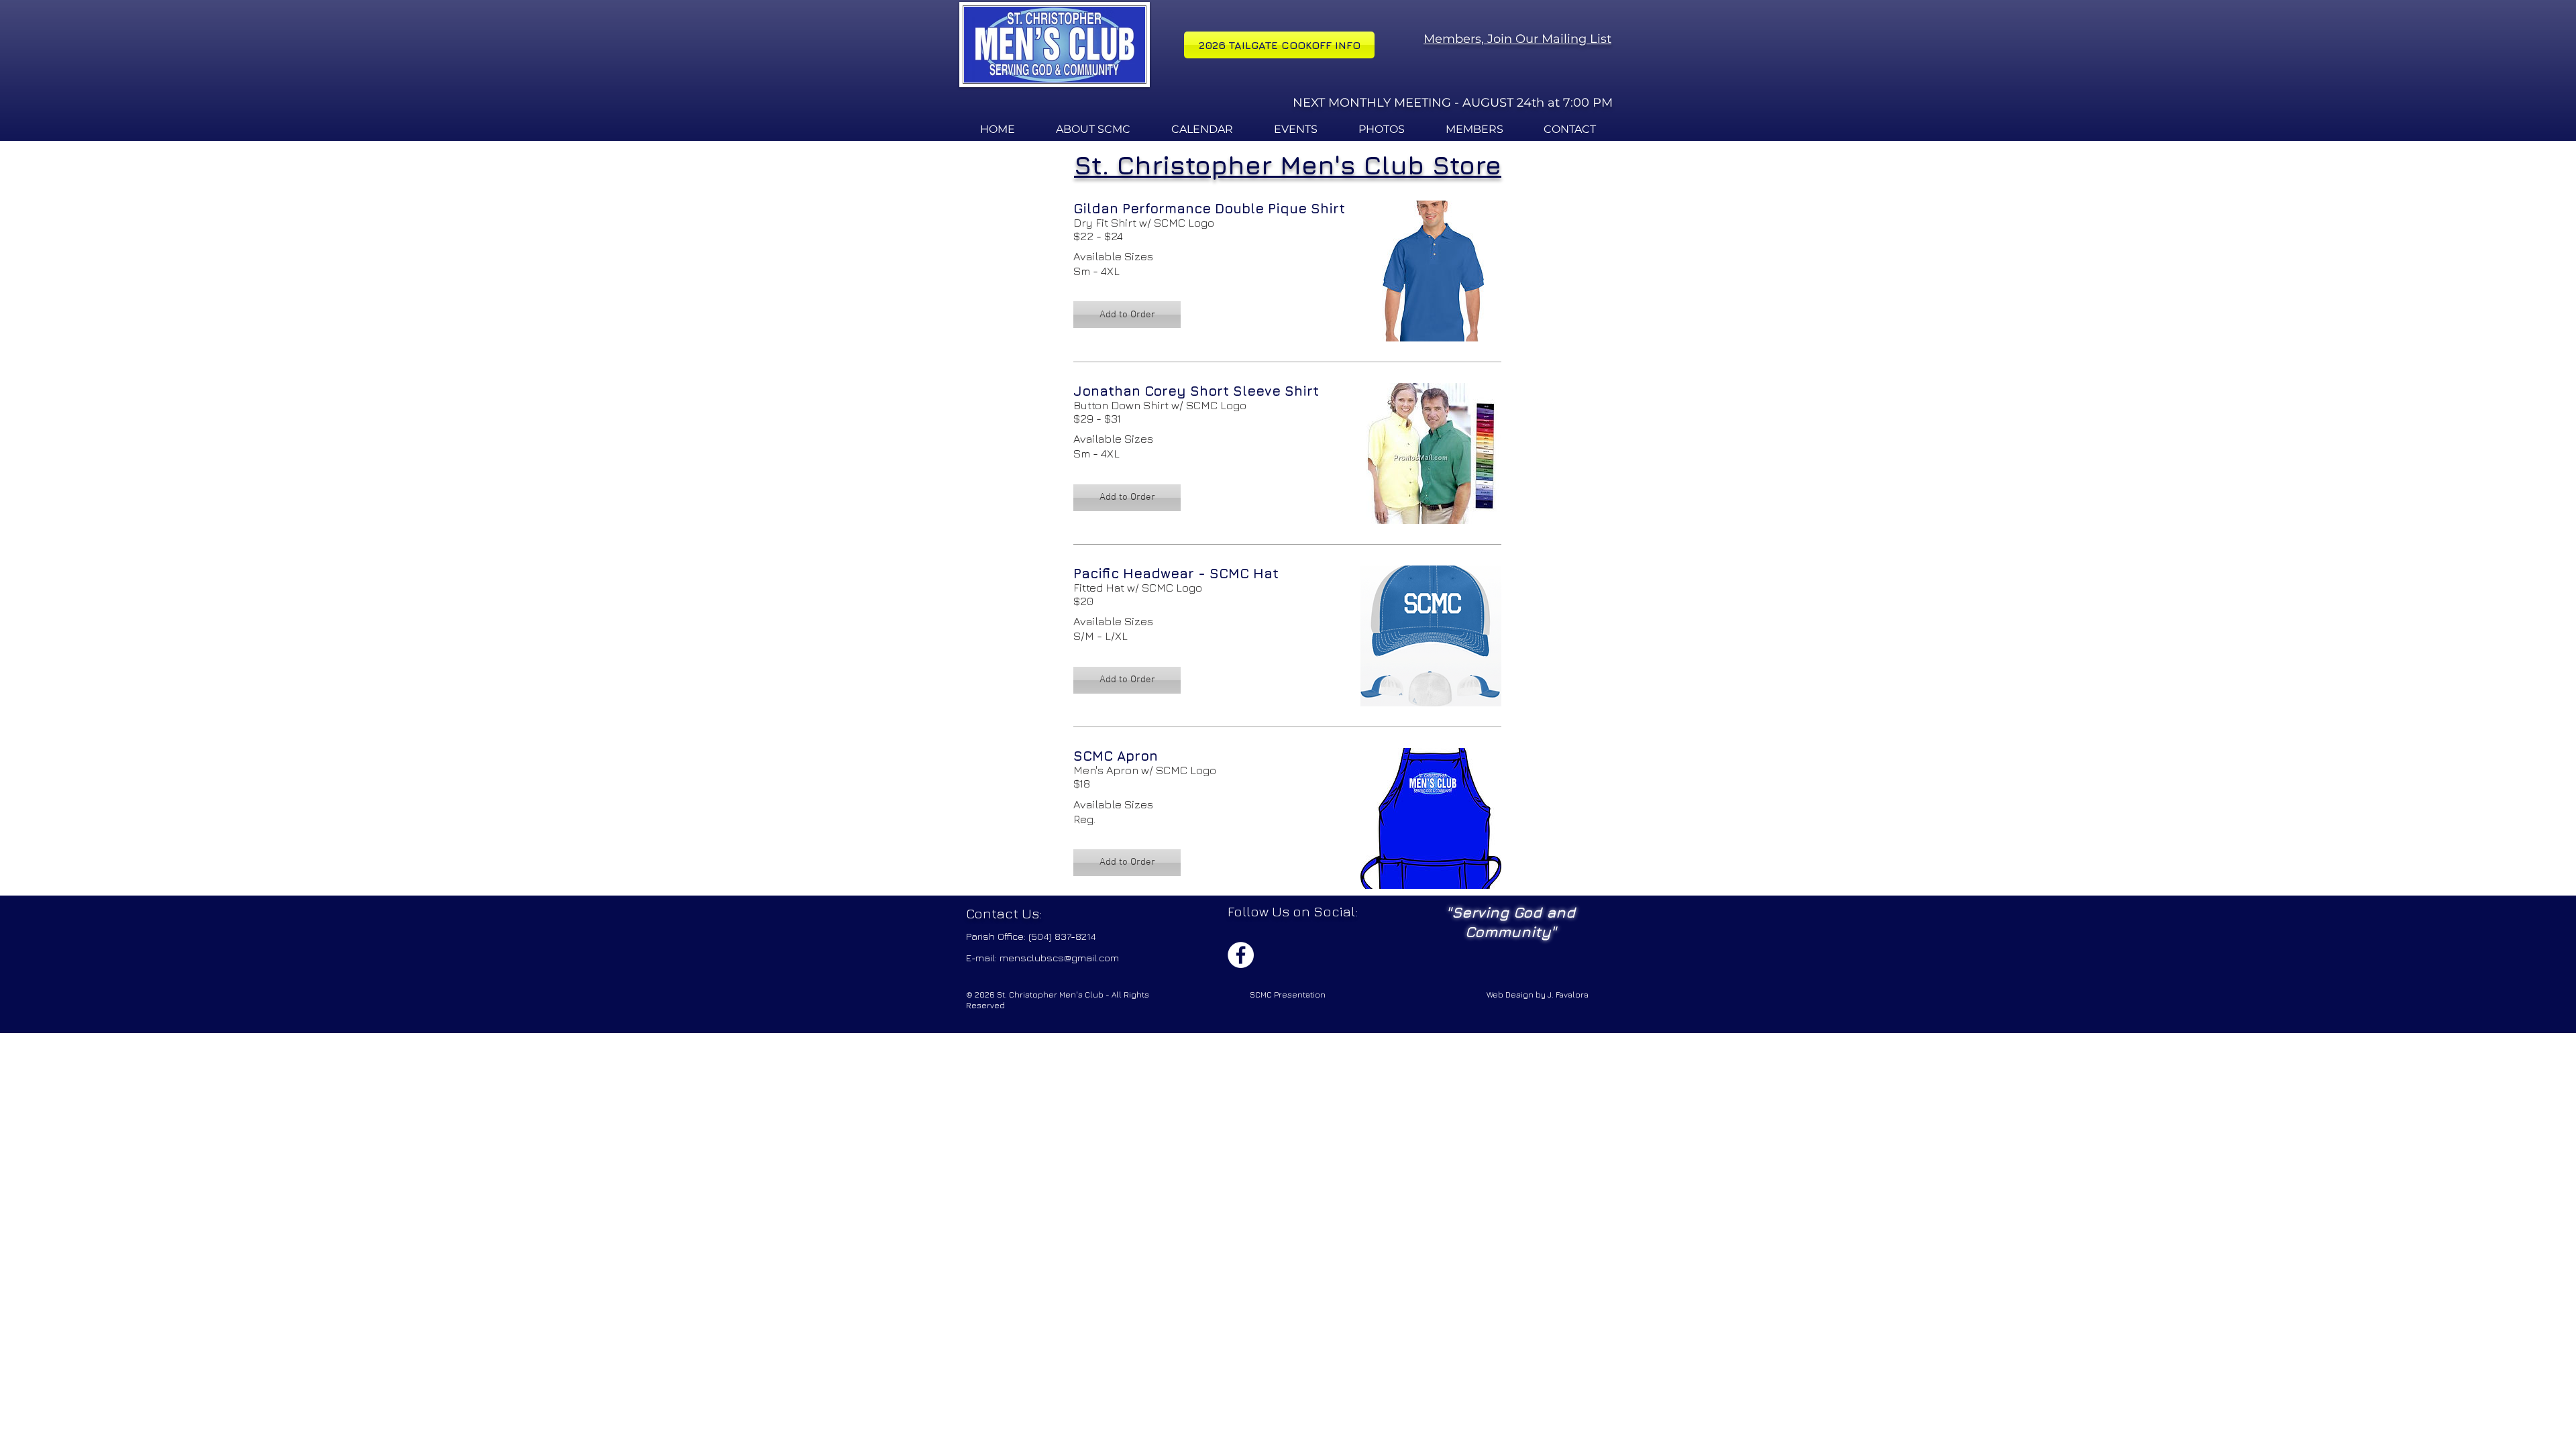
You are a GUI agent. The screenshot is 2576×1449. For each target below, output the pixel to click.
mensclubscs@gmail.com (1059, 958)
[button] (1127, 315)
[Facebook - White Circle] (1241, 955)
